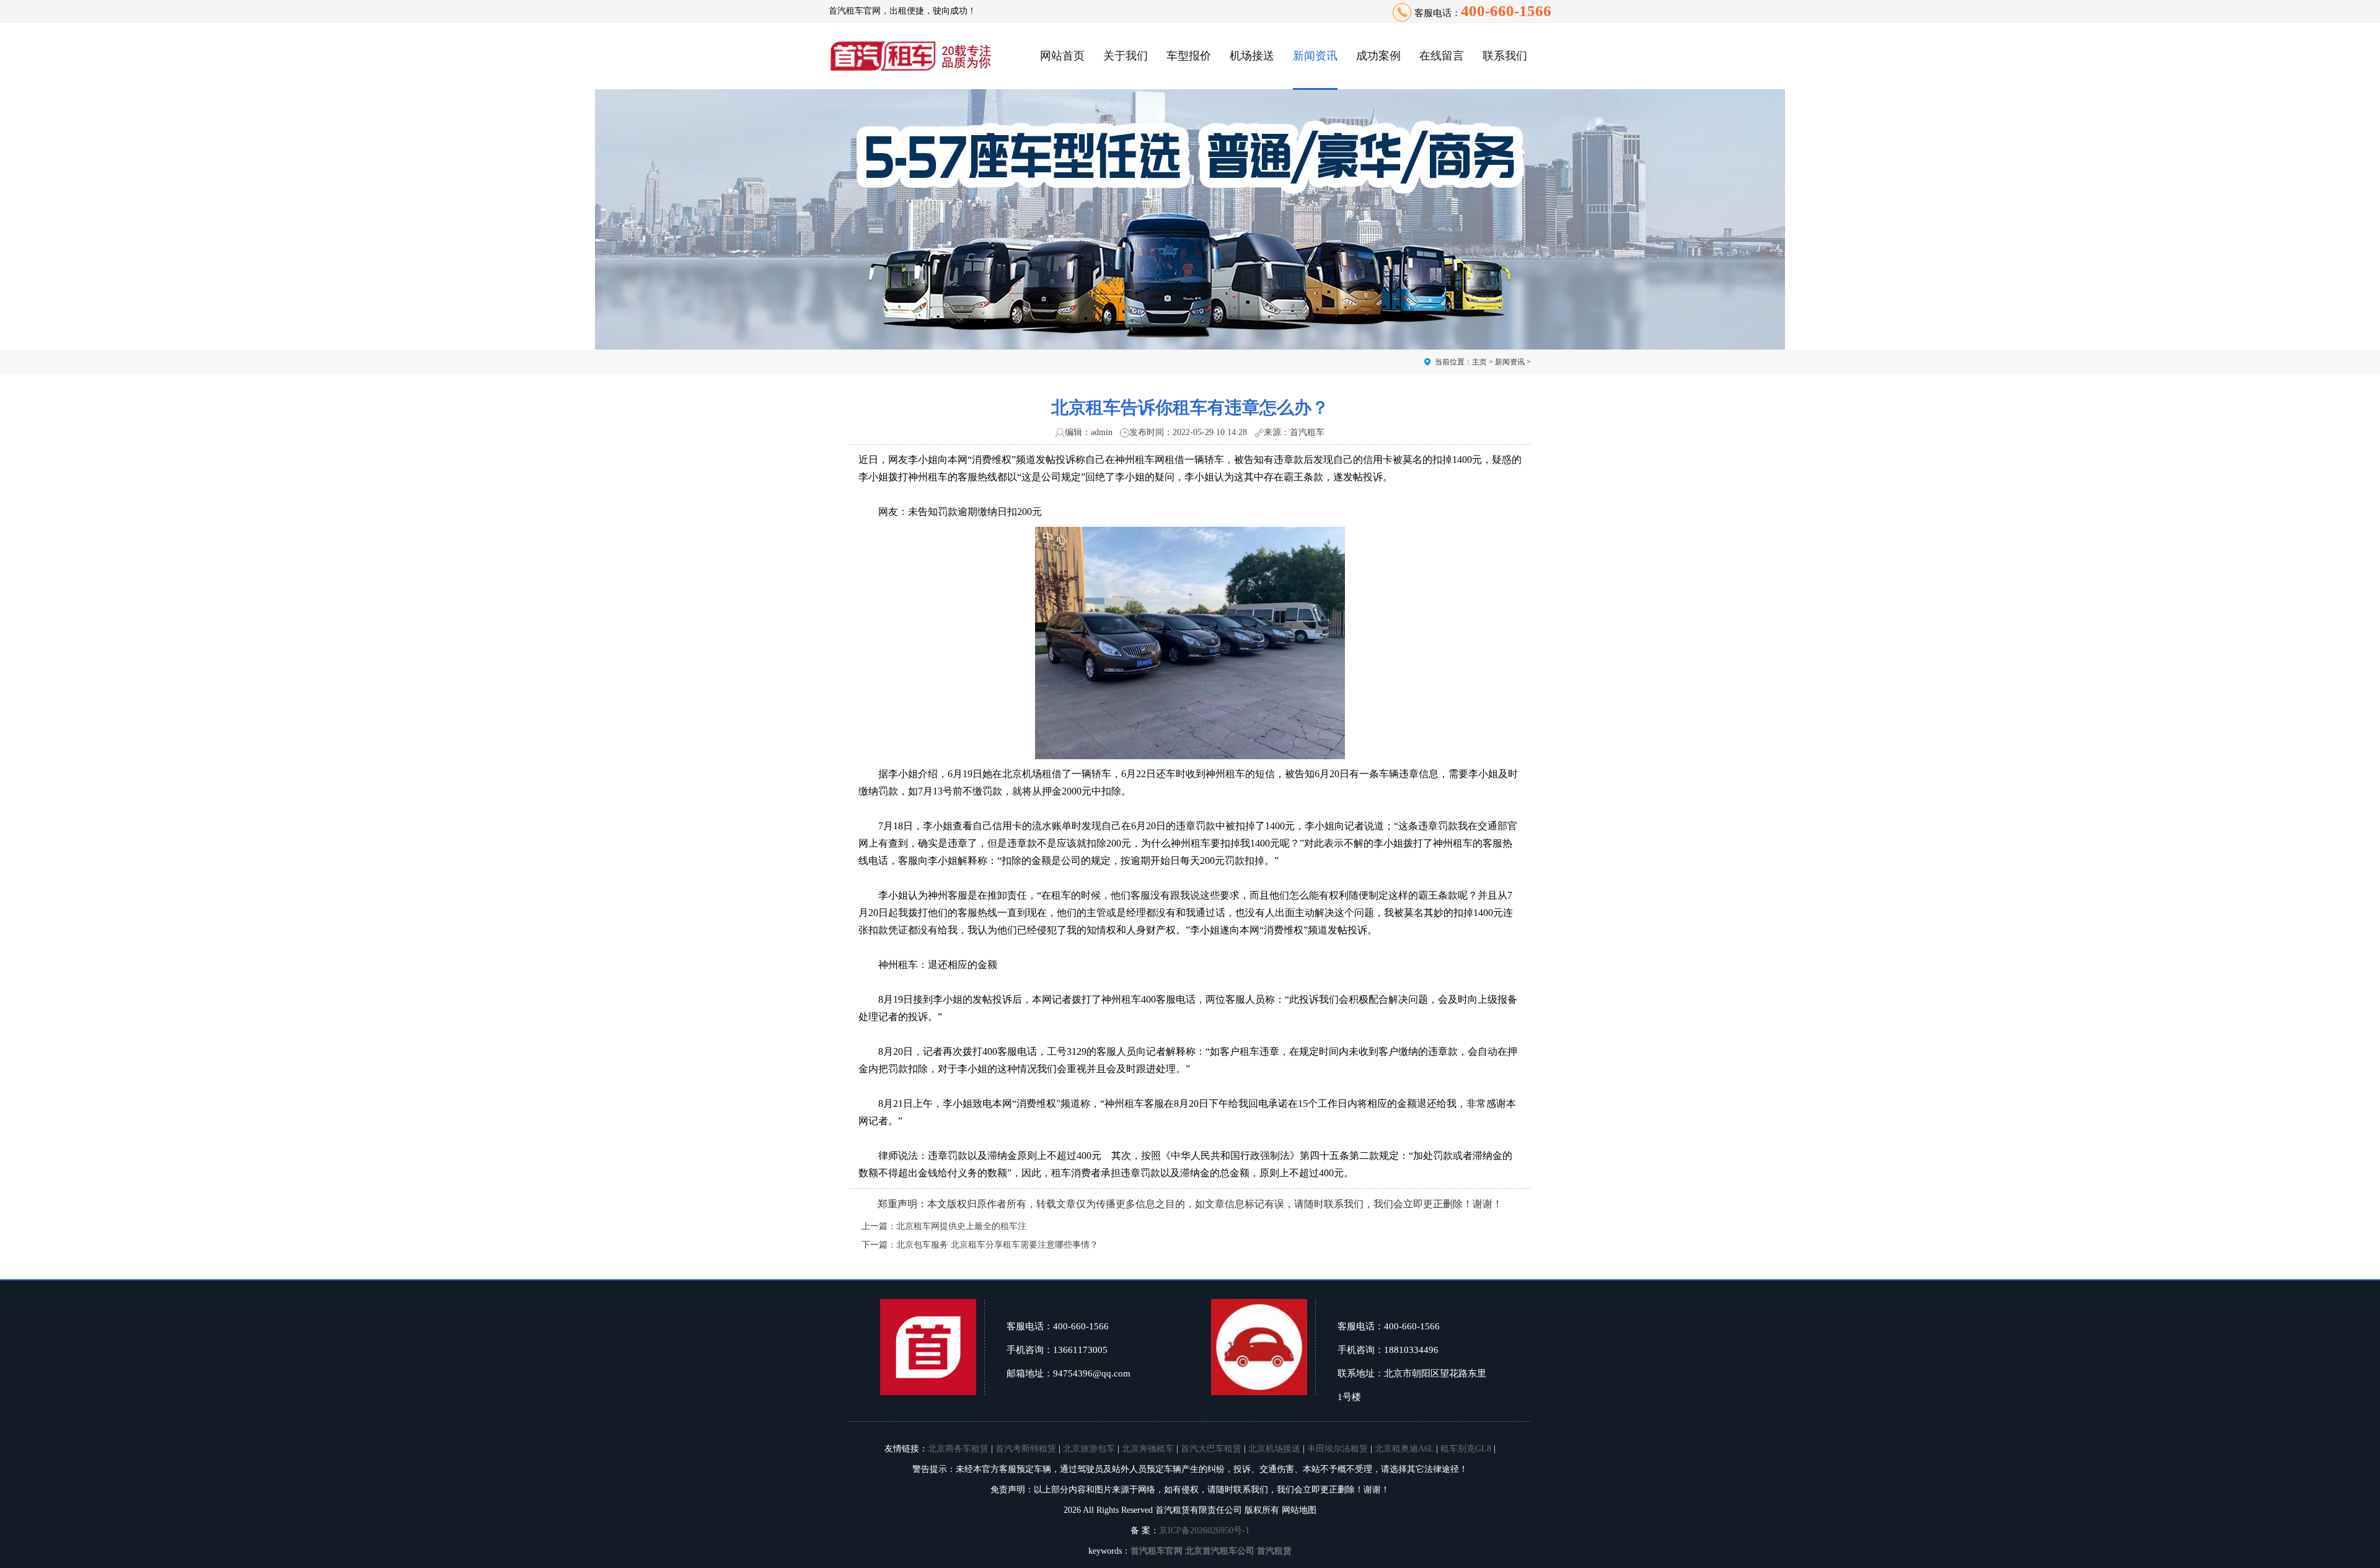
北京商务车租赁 (958, 1449)
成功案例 (1378, 56)
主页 (1479, 362)
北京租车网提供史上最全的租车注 (961, 1226)
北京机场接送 (1274, 1449)
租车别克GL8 (1466, 1449)
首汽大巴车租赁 (1211, 1449)
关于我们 (1126, 56)
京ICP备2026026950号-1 (1204, 1531)
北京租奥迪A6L (1404, 1449)
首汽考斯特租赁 (1026, 1449)
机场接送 (1252, 56)
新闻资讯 (1315, 56)
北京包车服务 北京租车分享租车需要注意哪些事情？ (997, 1245)
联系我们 (1505, 56)
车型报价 (1189, 56)
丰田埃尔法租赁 (1338, 1449)
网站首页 (1062, 56)
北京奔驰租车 (1148, 1449)
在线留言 (1442, 56)
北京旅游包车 (1089, 1449)
